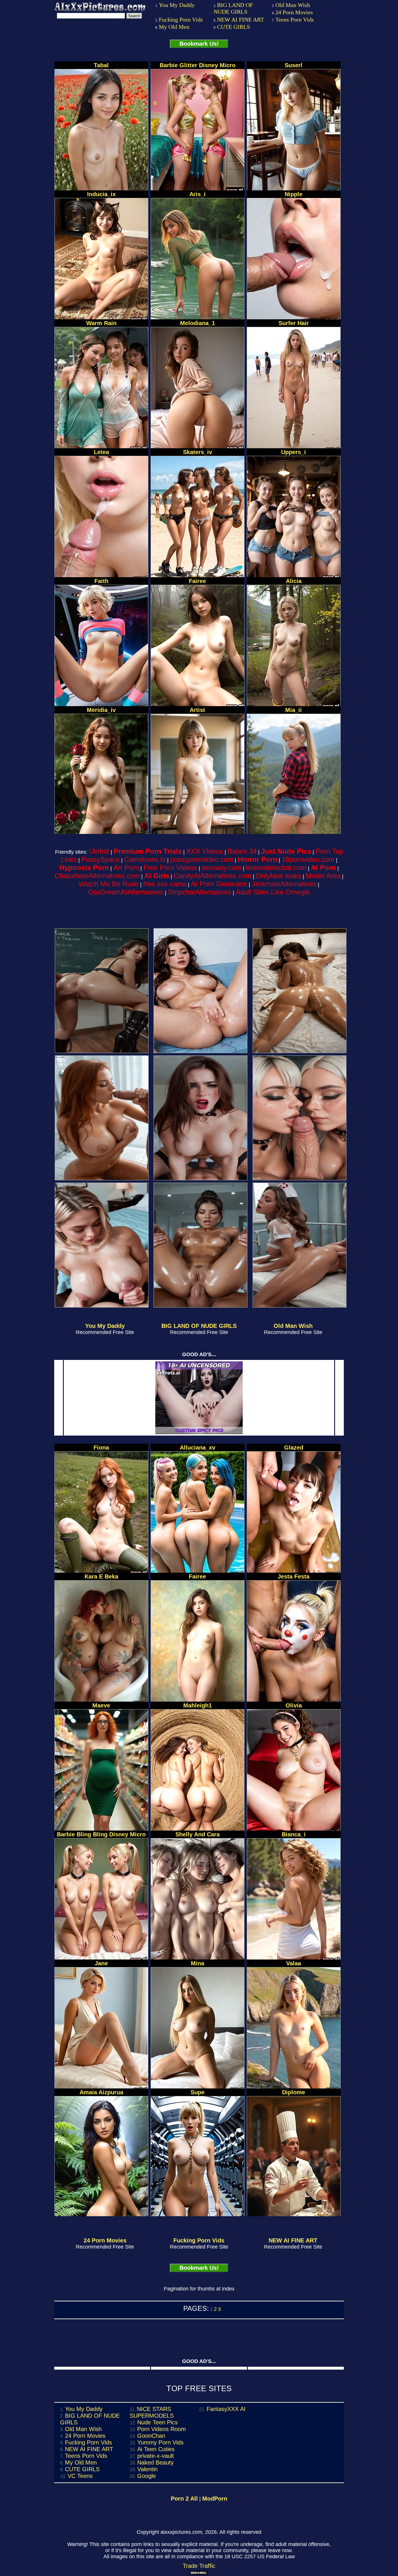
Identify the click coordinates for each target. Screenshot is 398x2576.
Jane (101, 1963)
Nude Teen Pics (157, 2422)
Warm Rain (101, 323)
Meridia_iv (101, 710)
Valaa (294, 1963)
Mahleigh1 (198, 1705)
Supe (198, 2092)
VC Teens (80, 2476)
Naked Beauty (155, 2462)
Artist (197, 710)
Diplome (294, 2092)
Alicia (294, 581)
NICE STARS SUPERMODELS (152, 2412)
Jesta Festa (294, 1576)
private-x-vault (156, 2456)
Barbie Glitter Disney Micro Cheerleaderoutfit (198, 68)
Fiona (101, 1448)
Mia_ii (294, 710)
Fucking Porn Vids (181, 20)
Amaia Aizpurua (101, 2092)
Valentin (147, 2469)
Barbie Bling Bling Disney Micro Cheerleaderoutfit (101, 1837)
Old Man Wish (293, 5)
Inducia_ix (101, 194)
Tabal (101, 65)
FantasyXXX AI (226, 2409)
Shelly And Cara (198, 1834)
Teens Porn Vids (295, 20)
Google (147, 2476)
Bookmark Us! (199, 44)
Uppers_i (294, 452)
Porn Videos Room (162, 2429)
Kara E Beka (101, 1576)
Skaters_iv (198, 452)
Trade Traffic (199, 2566)
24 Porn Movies (294, 12)
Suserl (294, 65)
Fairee (197, 581)
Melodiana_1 (198, 323)
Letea (101, 452)
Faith (101, 581)
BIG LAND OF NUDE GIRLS (233, 8)
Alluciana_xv (198, 1448)
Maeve (101, 1705)
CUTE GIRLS (234, 27)
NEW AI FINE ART (241, 20)
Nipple (294, 194)
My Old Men (174, 27)
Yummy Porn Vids (160, 2442)
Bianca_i (294, 1834)
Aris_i (198, 194)
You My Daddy (177, 5)
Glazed (294, 1448)
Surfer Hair (294, 323)
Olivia (294, 1705)
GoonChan (151, 2436)
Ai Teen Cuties (156, 2449)
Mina (198, 1963)
